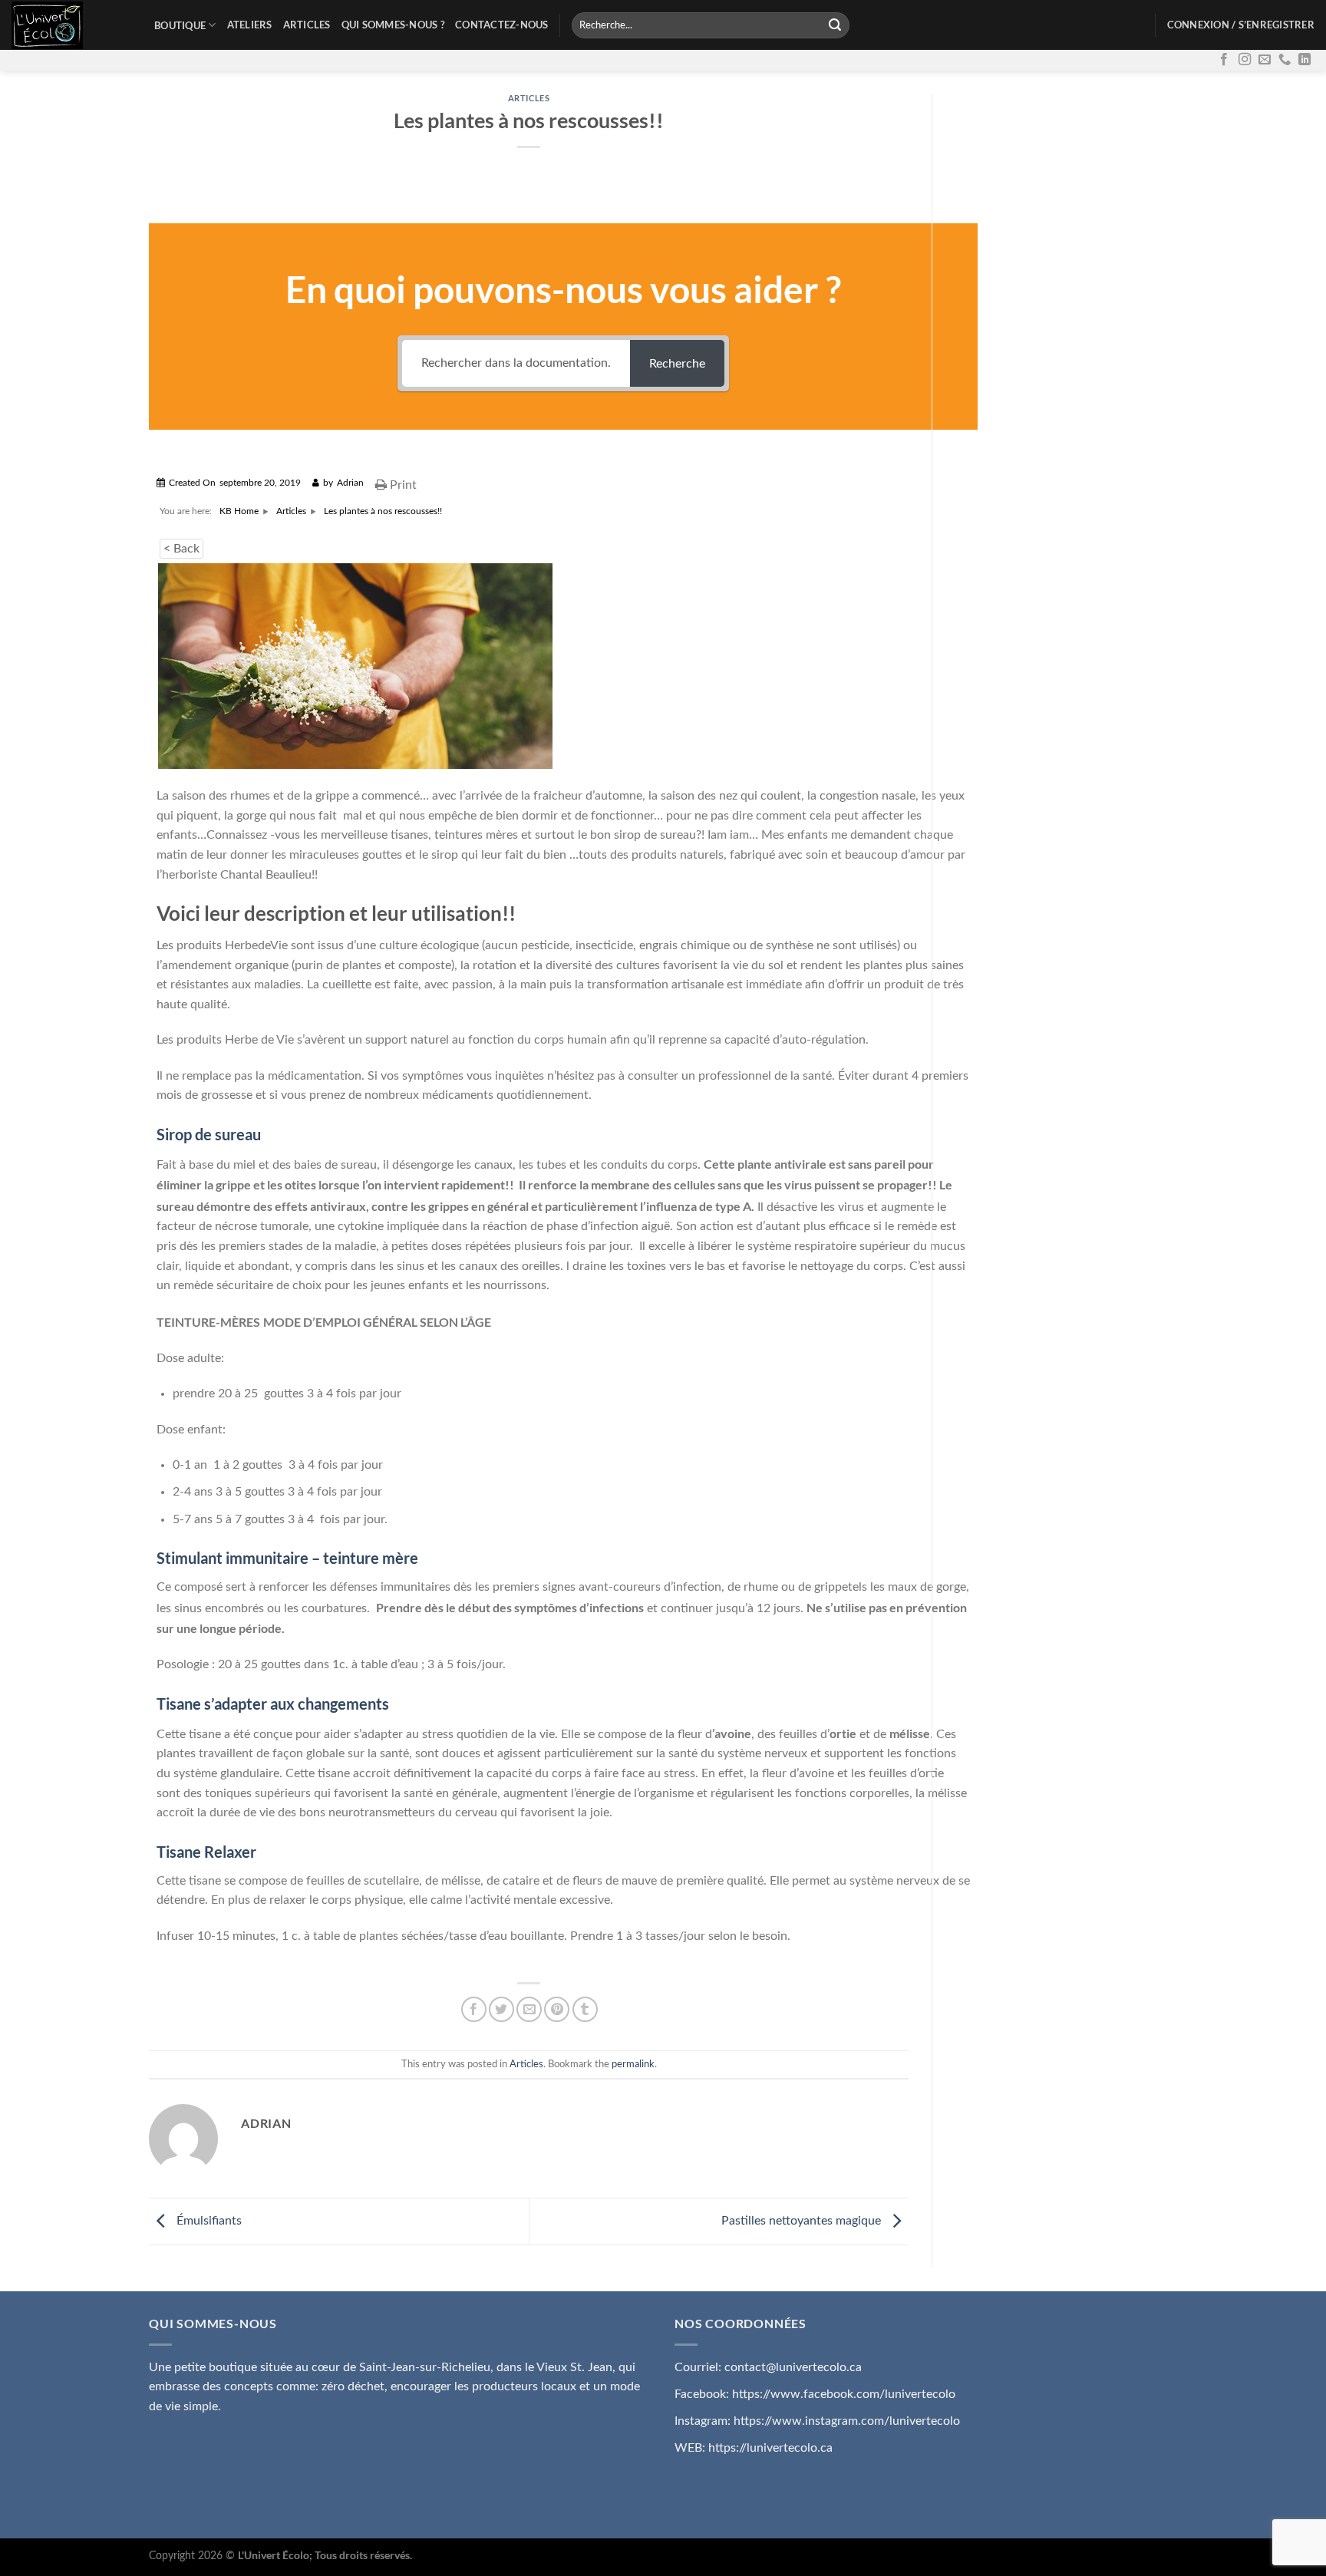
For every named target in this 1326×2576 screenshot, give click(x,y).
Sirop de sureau (209, 1134)
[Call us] (1285, 60)
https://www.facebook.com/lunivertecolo (844, 2394)
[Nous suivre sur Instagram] (1245, 60)
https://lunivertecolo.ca (770, 2448)
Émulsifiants (208, 2221)
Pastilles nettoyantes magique (803, 2221)
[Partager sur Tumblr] (585, 2009)
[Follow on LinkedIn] (1305, 60)
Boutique (180, 25)
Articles (307, 25)
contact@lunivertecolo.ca (793, 2367)
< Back (181, 549)
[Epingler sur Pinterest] (557, 2009)
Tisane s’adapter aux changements (273, 1704)
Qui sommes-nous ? (393, 25)
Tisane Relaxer (206, 1852)
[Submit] (836, 25)
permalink (633, 2064)
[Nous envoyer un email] (1265, 60)
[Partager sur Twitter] (501, 2009)
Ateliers (250, 25)
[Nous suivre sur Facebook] (1224, 60)
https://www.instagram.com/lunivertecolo (847, 2421)
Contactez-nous (502, 25)
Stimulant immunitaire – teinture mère (287, 1558)
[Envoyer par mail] (529, 2009)
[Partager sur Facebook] (474, 2009)
